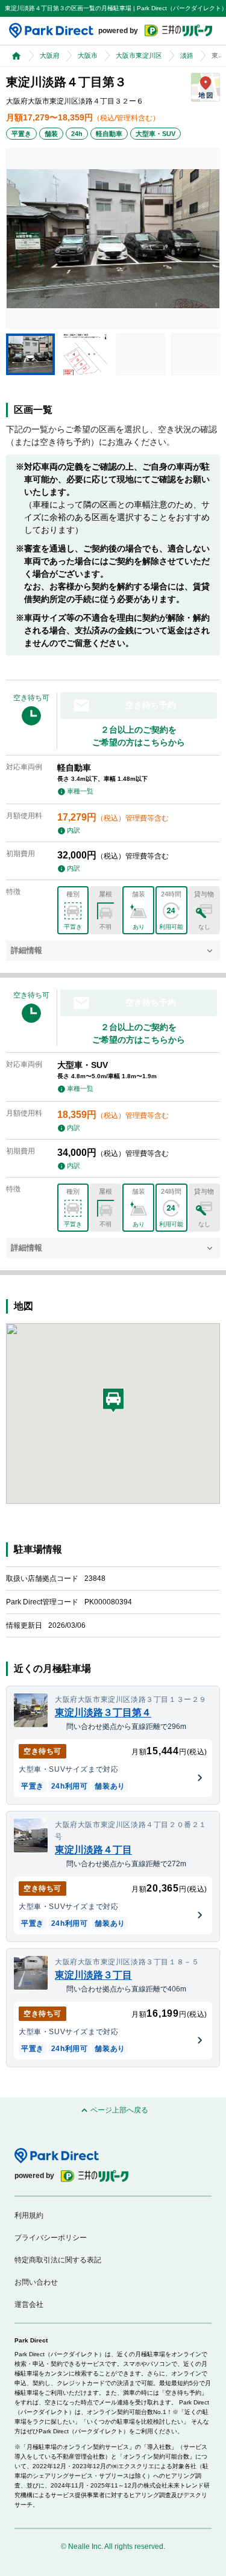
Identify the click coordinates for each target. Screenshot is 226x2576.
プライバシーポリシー (51, 2238)
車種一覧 (80, 791)
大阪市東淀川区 (139, 55)
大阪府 (50, 55)
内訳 (74, 830)
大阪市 (88, 55)
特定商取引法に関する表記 (58, 2260)
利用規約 (29, 2215)
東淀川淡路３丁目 (93, 1975)
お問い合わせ (36, 2282)
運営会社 (29, 2304)
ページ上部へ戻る (119, 2110)
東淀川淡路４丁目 (93, 1850)
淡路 (187, 55)
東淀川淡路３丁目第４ (103, 1712)
